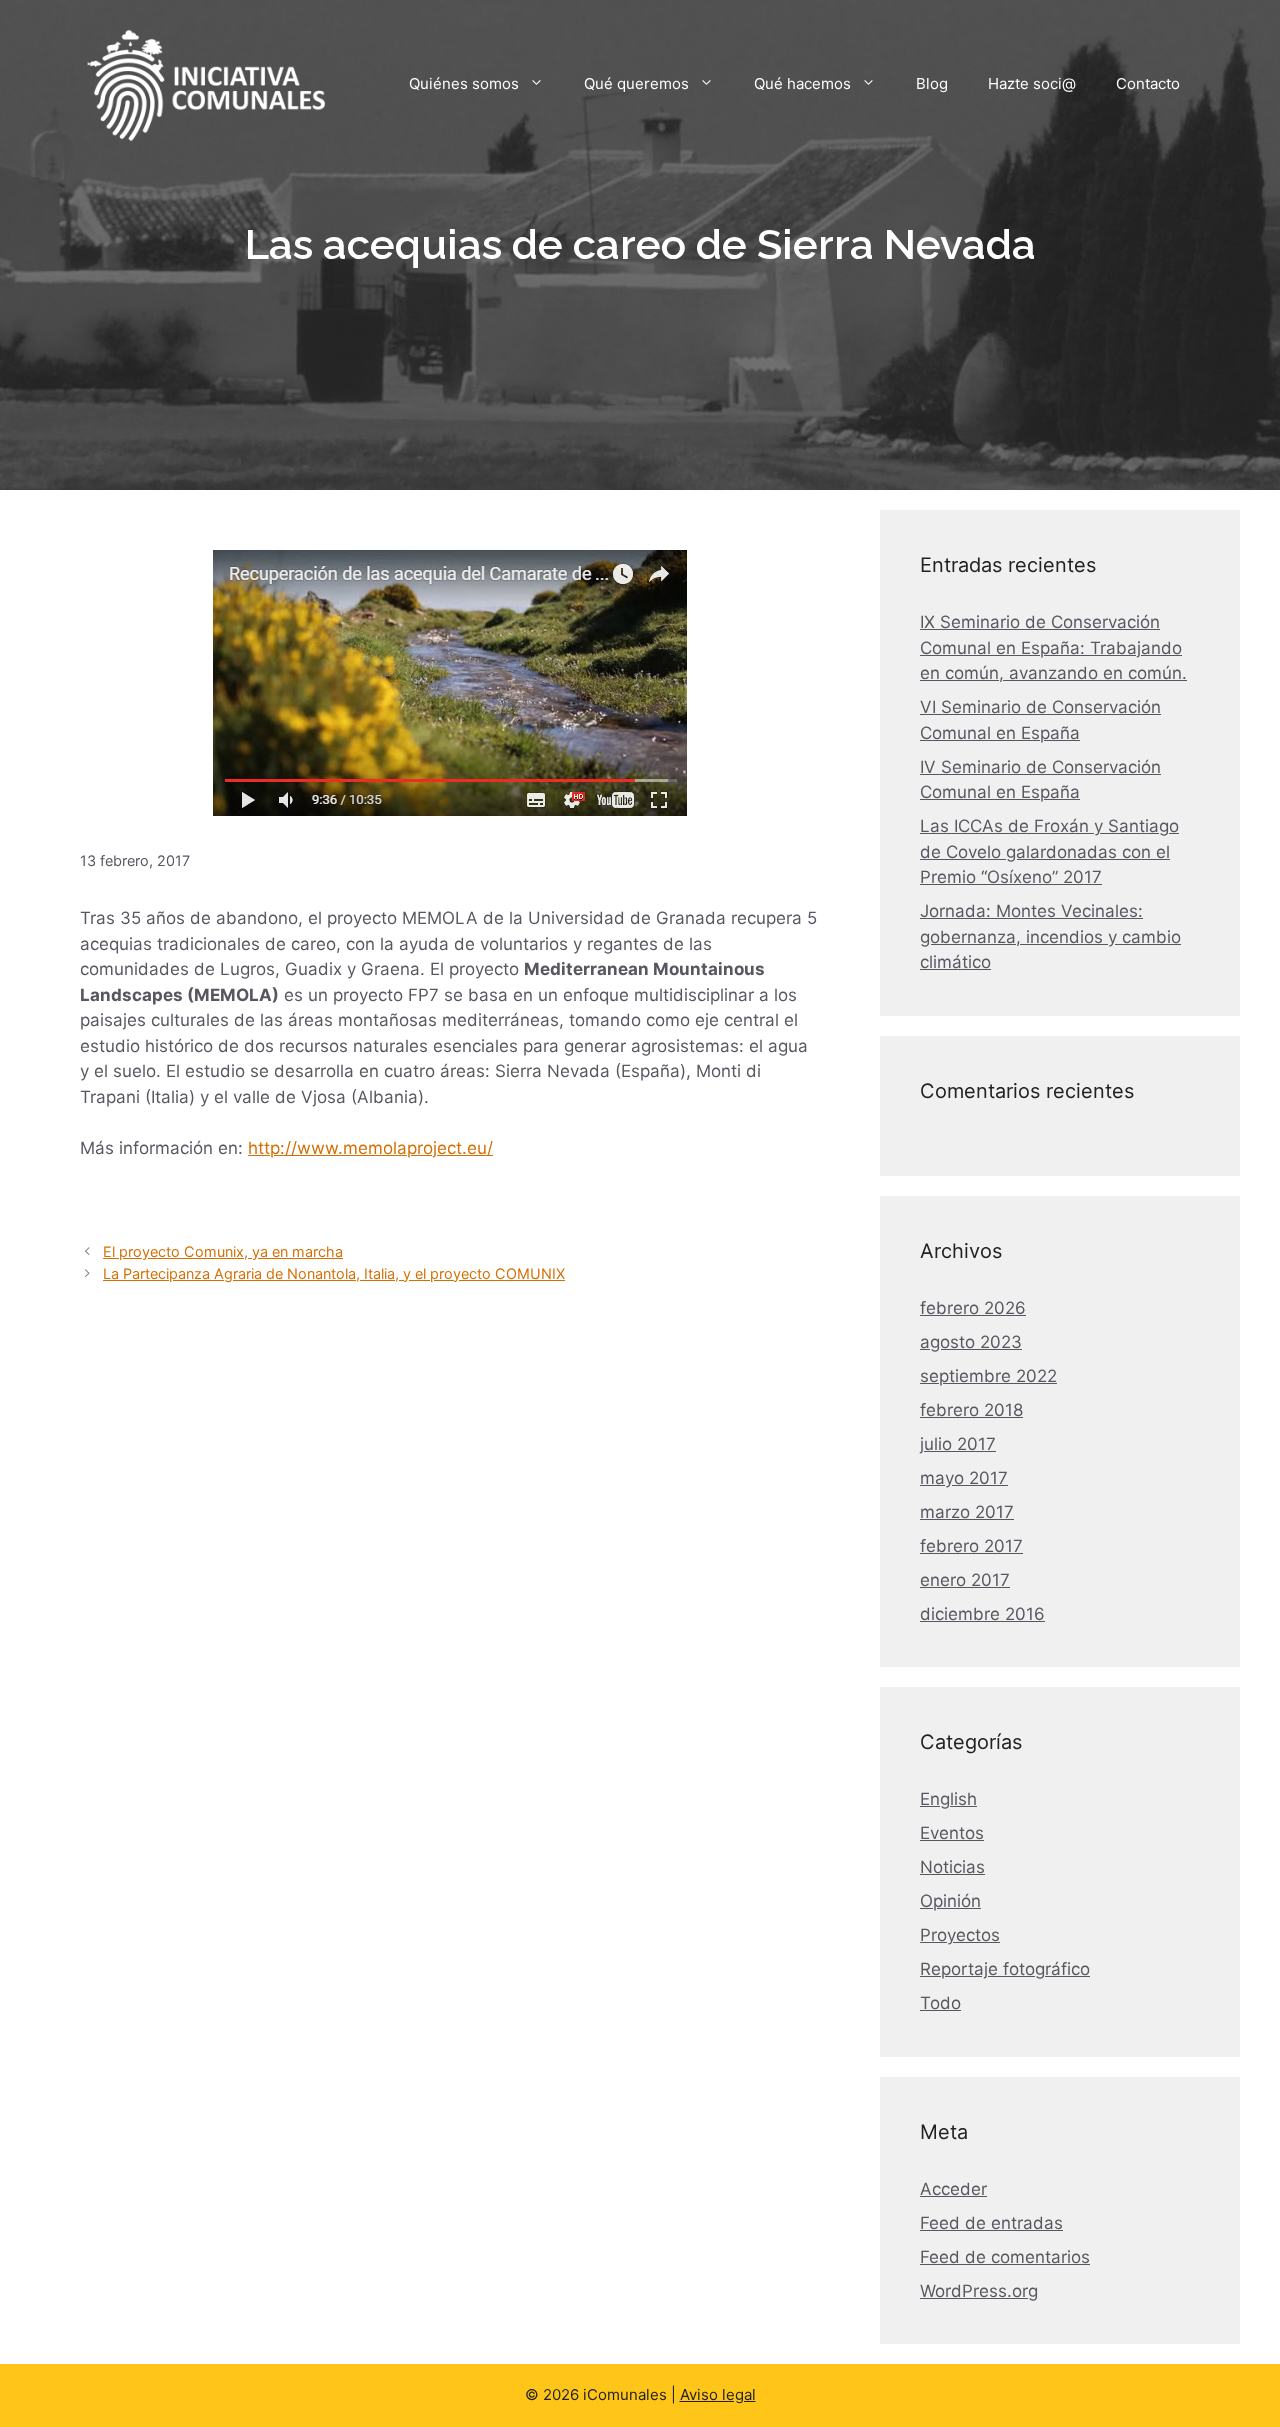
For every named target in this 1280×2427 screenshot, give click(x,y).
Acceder (953, 2189)
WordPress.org (979, 2291)
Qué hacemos (802, 83)
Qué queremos (636, 83)
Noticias (952, 1867)
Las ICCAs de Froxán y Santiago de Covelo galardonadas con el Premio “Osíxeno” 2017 (1049, 851)
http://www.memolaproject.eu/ (370, 1148)
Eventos (952, 1833)
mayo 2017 (964, 1478)
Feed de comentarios (1005, 2257)
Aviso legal (718, 2394)
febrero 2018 (971, 1410)
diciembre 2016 (982, 1614)
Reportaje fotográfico (1005, 1969)
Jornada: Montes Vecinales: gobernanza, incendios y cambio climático (1050, 936)
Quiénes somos (464, 83)
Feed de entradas (991, 2223)
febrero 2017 (971, 1546)
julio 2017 (958, 1444)
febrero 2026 (973, 1308)
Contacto (1148, 83)
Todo (940, 2003)
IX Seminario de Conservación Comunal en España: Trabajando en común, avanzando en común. (1053, 647)
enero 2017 (965, 1580)
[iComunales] (205, 82)
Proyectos (960, 1935)
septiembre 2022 (988, 1376)
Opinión (950, 1901)
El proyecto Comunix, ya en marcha (223, 1251)
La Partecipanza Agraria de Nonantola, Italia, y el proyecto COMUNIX (334, 1273)
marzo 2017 (967, 1512)
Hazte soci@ (1032, 83)
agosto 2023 (971, 1342)
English (948, 1799)
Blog (932, 83)
